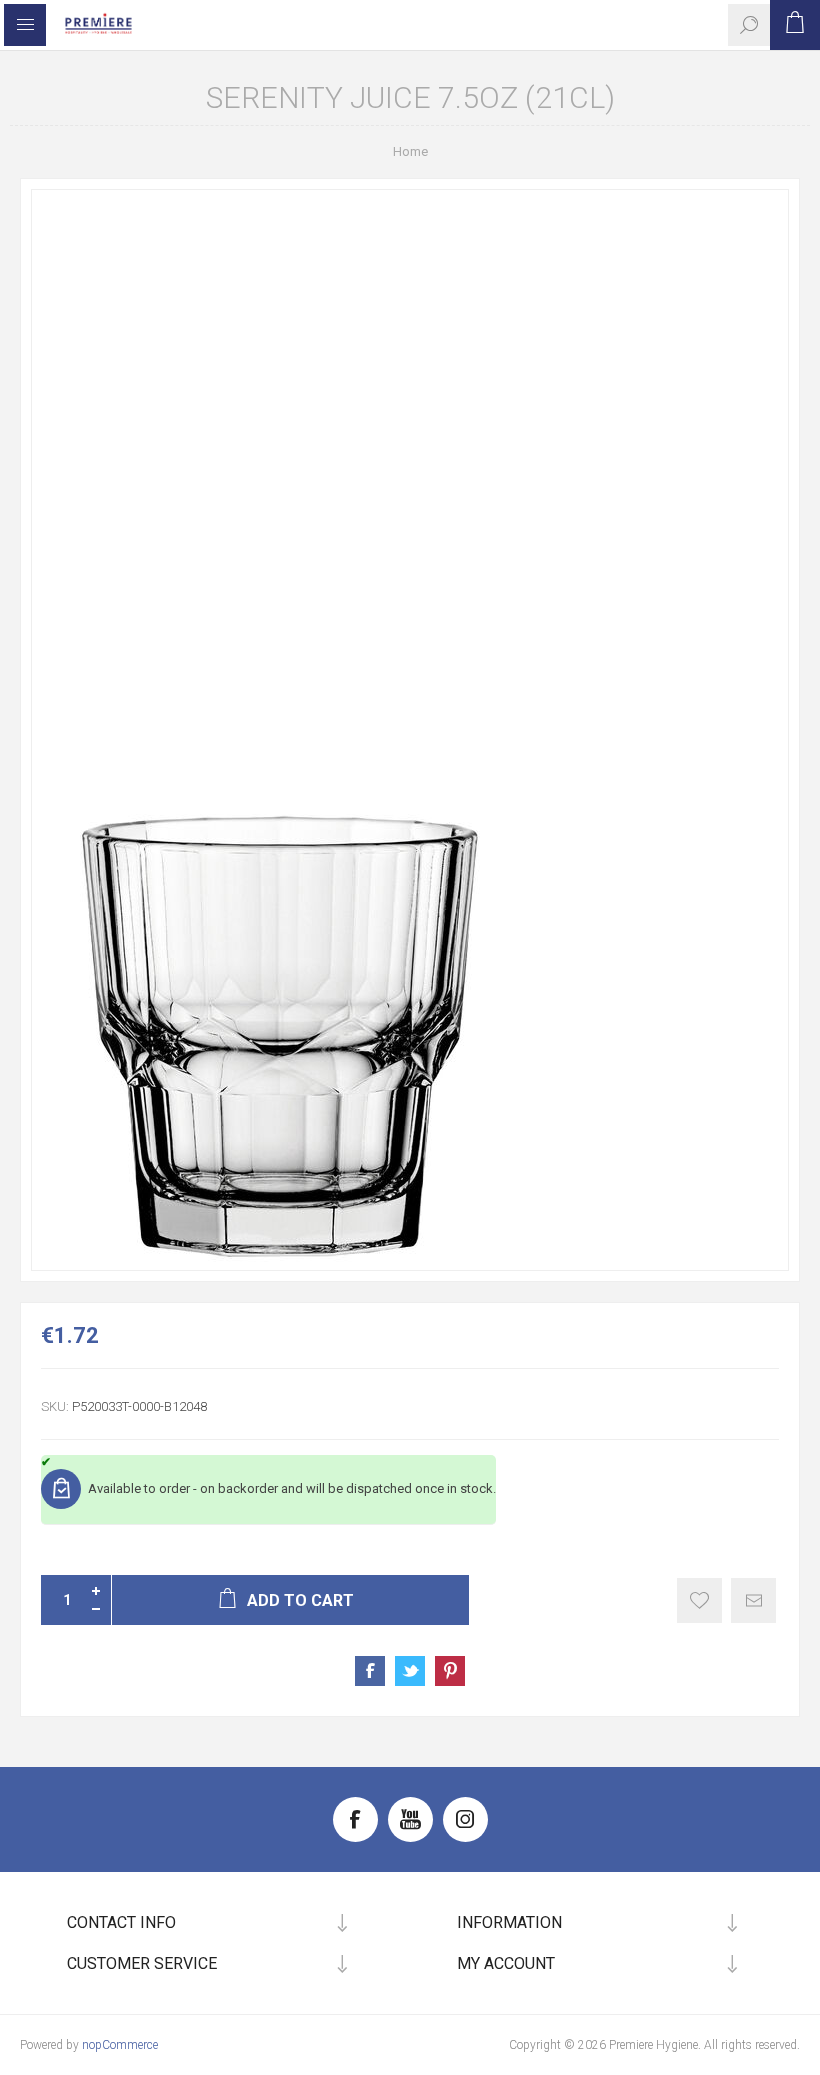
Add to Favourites (699, 1600)
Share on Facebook (370, 1671)
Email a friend (753, 1600)
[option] (410, 730)
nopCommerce (120, 2045)
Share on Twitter (410, 1671)
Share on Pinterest (450, 1671)
